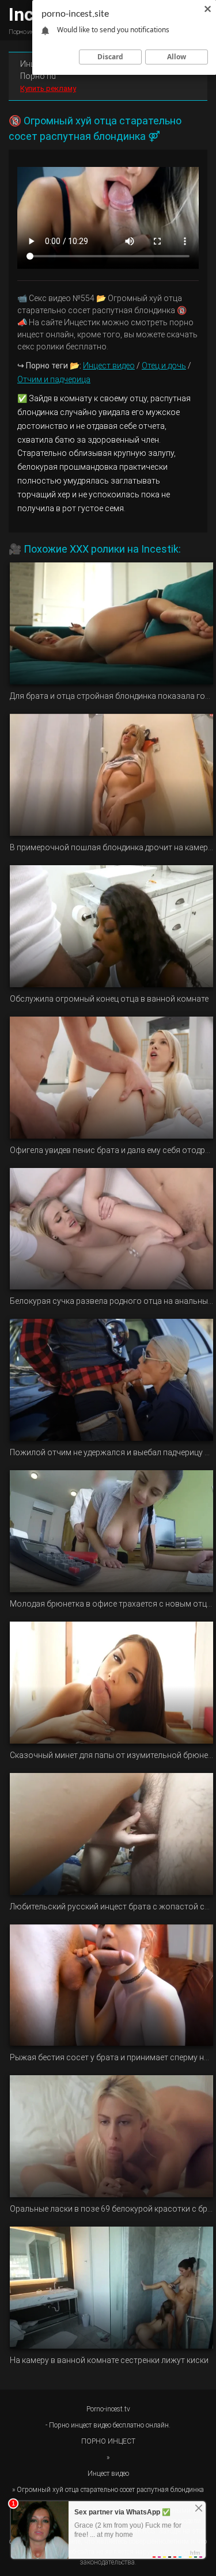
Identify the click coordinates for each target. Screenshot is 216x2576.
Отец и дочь (164, 366)
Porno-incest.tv (108, 2409)
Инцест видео (109, 366)
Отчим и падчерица (54, 379)
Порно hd (38, 76)
